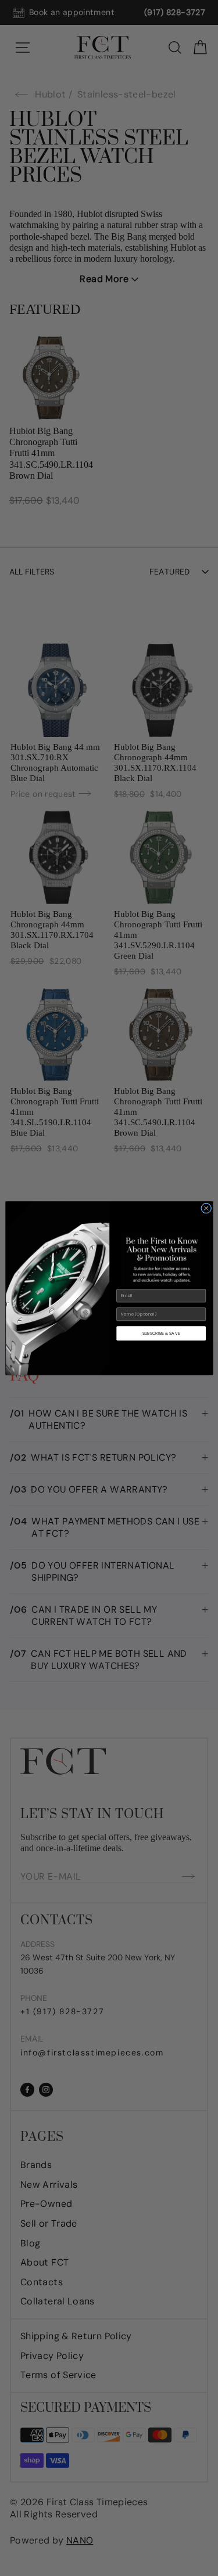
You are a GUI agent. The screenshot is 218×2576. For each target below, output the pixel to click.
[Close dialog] (206, 1208)
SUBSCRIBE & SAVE (161, 1333)
